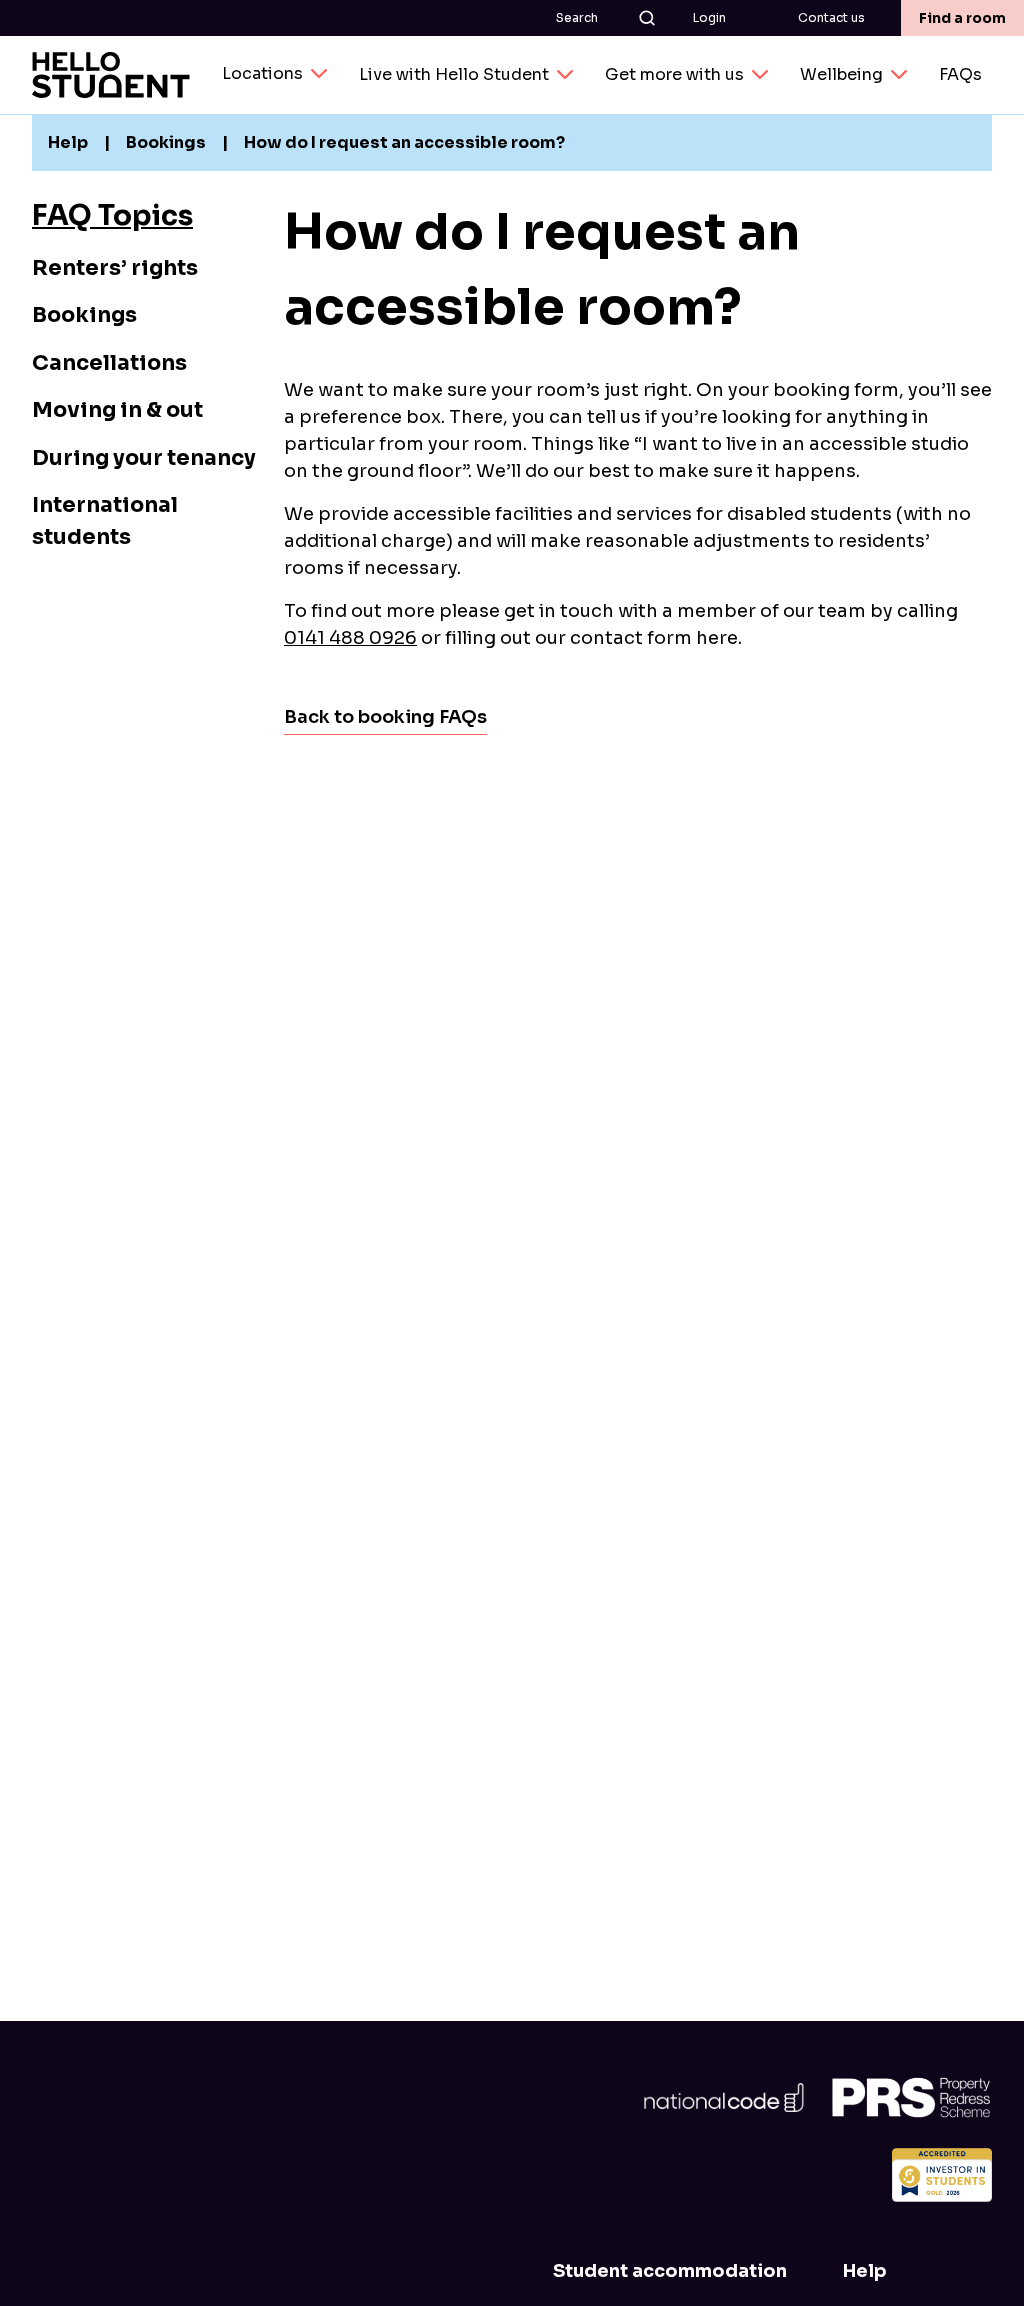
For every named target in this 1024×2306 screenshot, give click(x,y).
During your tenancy (144, 458)
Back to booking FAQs (385, 717)
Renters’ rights (115, 268)
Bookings (84, 315)
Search (577, 17)
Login (709, 17)
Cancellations (109, 363)
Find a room (962, 18)
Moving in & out (117, 410)
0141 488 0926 (350, 638)
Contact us (831, 17)
